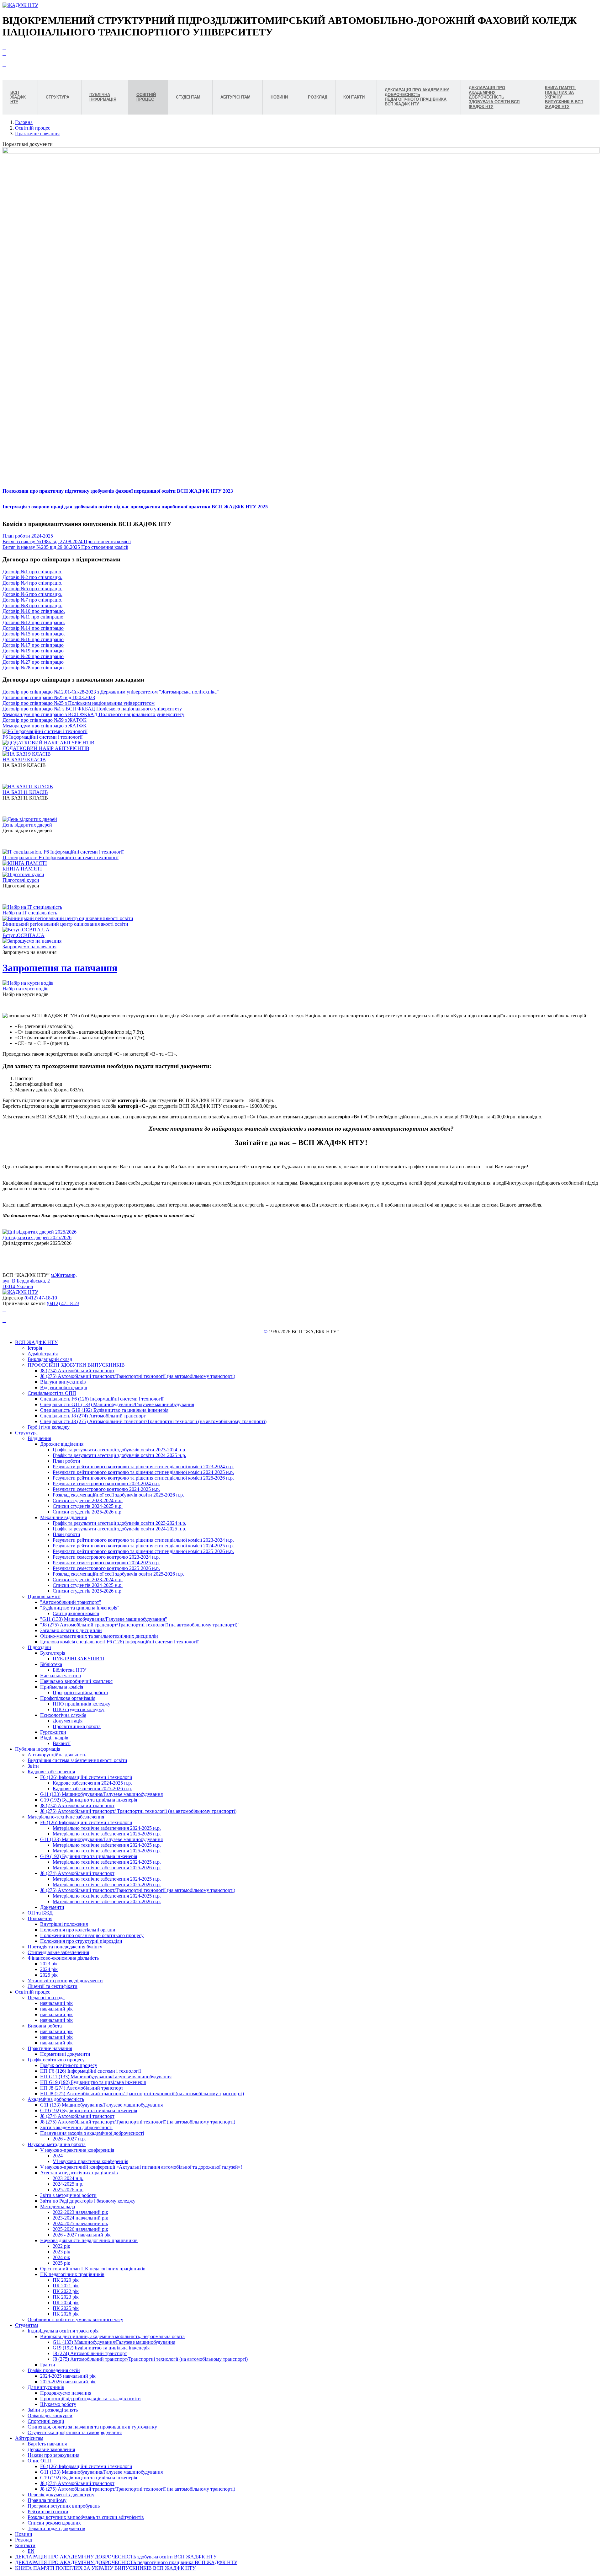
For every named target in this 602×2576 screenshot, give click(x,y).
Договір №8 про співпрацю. (32, 605)
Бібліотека (51, 1664)
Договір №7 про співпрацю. (32, 600)
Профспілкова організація (68, 1698)
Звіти (33, 1766)
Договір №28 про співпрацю (33, 668)
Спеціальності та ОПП (52, 1393)
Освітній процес (33, 128)
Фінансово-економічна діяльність (63, 1958)
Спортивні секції (46, 2421)
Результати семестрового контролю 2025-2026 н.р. (106, 1568)
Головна (24, 122)
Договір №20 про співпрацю (33, 656)
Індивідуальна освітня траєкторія (63, 2331)
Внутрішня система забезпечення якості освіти (77, 1760)
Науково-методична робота (57, 2144)
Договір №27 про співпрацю (33, 662)
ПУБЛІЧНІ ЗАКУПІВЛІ (78, 1659)
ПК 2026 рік (66, 2314)
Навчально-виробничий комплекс (76, 1681)
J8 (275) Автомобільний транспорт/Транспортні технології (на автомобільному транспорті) (138, 1376)
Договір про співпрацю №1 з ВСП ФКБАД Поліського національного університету (92, 709)
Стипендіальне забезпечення (58, 1952)
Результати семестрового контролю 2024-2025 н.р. (106, 1489)
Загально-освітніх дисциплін (71, 1630)
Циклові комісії (44, 1596)
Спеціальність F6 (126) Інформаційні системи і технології (102, 1399)
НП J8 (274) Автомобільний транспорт (82, 2088)
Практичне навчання (37, 134)
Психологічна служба (63, 1715)
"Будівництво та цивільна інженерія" (80, 1608)
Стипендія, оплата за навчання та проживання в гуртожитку (92, 2427)
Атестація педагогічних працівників (79, 2173)
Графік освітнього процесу (56, 2060)
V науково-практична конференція (77, 2150)
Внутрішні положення (64, 1924)
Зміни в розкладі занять (53, 2410)
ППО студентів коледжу (79, 1709)
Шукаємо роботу (58, 2404)
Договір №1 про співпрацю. (32, 572)
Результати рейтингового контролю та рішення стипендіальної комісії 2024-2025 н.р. (143, 1472)
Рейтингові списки (48, 2512)
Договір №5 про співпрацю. (32, 589)
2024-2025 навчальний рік (80, 2223)
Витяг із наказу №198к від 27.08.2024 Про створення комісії (67, 541)
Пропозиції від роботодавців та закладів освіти (90, 2399)
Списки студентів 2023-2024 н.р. (88, 1500)
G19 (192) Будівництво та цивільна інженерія (89, 1800)
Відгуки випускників (63, 1382)
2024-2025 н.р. (68, 2184)
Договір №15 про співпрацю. (34, 634)
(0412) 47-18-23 (63, 1303)
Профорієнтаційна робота (80, 1692)
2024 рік (49, 1969)
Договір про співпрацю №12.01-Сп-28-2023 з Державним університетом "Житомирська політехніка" (111, 692)
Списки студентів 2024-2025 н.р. (88, 1506)
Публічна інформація (38, 1749)
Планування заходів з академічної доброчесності (92, 2133)
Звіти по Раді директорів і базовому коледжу (88, 2201)
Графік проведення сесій (54, 2370)
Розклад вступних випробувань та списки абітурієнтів (86, 2517)
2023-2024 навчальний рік (80, 2218)
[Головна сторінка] (20, 5)
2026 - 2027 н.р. (69, 2139)
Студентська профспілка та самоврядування (75, 2432)
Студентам (26, 2325)
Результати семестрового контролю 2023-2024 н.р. (106, 1483)
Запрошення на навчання (60, 968)
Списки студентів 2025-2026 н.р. (88, 1512)
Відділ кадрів (54, 1738)
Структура (26, 1433)
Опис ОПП (40, 2461)
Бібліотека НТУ (69, 1670)
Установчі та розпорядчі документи (65, 1981)
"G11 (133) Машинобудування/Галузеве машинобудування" (104, 1619)
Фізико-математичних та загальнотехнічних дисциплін (99, 1636)
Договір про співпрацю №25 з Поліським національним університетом (79, 703)
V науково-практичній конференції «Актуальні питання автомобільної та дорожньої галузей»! (141, 2167)
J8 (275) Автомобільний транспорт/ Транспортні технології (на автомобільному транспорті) (138, 1811)
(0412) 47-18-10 (41, 1298)
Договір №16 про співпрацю (33, 639)
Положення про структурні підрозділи (81, 1941)
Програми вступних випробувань (64, 2506)
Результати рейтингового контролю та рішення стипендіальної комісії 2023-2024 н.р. (143, 1467)
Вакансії (62, 1743)
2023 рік (49, 1964)
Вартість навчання (47, 2444)
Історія (35, 1348)
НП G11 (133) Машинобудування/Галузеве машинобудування (106, 2077)
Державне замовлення (51, 2449)
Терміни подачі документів (56, 2528)
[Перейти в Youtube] (4, 48)
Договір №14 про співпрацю (33, 628)
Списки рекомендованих (54, 2523)
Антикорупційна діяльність (57, 1755)
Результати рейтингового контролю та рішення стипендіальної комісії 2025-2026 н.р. (143, 1478)
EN (31, 2551)
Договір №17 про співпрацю (33, 645)
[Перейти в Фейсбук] (4, 53)
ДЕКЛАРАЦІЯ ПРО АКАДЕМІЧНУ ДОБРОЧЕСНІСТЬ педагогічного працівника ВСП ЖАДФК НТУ (126, 2562)
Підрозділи (39, 1647)
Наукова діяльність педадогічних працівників (89, 2240)
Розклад (24, 2540)
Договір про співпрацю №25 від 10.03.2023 (49, 697)
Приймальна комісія (62, 1687)
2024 (58, 2156)
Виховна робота (45, 2026)
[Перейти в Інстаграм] (4, 59)
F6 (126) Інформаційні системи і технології (86, 1777)
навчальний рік (56, 2003)
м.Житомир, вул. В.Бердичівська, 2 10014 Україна (40, 1281)
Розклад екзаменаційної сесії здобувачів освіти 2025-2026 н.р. (118, 1495)
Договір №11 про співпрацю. (34, 617)
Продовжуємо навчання (66, 2393)
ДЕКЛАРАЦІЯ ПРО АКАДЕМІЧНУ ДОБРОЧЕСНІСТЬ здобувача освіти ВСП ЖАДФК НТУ (116, 2557)
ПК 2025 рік (66, 2308)
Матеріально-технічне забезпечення (66, 1817)
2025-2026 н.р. (68, 2190)
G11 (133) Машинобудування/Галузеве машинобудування (101, 1794)
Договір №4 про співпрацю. (32, 583)
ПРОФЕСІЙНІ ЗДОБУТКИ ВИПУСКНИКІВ (76, 1365)
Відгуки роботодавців (64, 1387)
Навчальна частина (61, 1676)
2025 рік (49, 1975)
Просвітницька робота (77, 1726)
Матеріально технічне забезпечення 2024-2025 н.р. (107, 1828)
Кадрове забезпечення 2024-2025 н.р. (92, 1783)
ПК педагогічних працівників (72, 2274)
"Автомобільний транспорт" (71, 1602)
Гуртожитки (53, 1732)
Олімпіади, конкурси (50, 2415)
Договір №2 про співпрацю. (32, 577)
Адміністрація (43, 1354)
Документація (68, 1721)
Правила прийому (47, 2500)
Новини (24, 2534)
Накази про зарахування (53, 2455)
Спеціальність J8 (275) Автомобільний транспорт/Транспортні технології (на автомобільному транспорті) (153, 1421)
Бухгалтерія (53, 1653)
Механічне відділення (63, 1517)
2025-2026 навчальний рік (80, 2229)
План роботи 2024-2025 (28, 536)
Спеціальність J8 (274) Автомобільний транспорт (93, 1416)
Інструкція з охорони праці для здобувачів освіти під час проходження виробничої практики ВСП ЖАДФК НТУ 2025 (135, 507)
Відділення (39, 1438)
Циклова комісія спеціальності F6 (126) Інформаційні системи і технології (119, 1642)
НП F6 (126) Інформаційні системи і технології (90, 2071)
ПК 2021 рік (66, 2286)
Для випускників (46, 2387)
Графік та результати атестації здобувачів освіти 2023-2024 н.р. (119, 1450)
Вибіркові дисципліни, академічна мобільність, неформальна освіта (112, 2336)
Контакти (25, 2545)
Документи (52, 1907)
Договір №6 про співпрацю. (32, 594)
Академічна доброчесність (56, 2099)
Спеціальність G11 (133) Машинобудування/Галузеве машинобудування (117, 1404)
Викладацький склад (50, 1359)
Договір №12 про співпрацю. (34, 622)
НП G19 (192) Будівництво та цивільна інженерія (93, 2082)
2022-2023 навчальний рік (80, 2212)
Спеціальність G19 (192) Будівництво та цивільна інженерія (104, 1410)
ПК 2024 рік (66, 2303)
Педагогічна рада (46, 1998)
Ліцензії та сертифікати (53, 1986)
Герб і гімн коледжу (49, 1427)
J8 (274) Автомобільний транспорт (77, 1371)
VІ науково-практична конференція (90, 2161)
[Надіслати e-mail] (4, 64)
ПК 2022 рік (66, 2291)
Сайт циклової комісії (76, 1613)
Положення (40, 1918)
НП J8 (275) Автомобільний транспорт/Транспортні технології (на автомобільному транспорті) (142, 2094)
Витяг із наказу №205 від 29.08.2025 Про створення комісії (65, 547)
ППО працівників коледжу (82, 1704)
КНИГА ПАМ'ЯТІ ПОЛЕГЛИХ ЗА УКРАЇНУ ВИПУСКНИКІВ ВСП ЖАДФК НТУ (105, 2568)
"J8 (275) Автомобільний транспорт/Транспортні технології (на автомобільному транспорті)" (140, 1625)
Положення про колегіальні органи (78, 1930)
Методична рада (58, 2206)
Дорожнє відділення (62, 1444)
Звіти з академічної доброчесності (76, 2127)
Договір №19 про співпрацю (33, 651)
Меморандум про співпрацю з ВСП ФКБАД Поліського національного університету (93, 714)
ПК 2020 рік (66, 2280)
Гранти (48, 2365)
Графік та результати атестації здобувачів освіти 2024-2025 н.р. (119, 1455)
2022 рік (61, 2246)
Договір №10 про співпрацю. (34, 611)
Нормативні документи (65, 2054)
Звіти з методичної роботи (68, 2195)
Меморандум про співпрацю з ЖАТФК (45, 726)
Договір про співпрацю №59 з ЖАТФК (45, 720)
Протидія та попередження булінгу (65, 1947)
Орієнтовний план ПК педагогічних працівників (93, 2269)
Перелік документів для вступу (61, 2495)
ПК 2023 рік (66, 2297)
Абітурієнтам (29, 2438)
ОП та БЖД (40, 1913)
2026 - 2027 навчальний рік (82, 2235)
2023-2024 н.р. (68, 2178)
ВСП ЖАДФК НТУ (36, 1342)
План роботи (66, 1461)
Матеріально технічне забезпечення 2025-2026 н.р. (107, 1834)
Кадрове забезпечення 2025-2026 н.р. (92, 1789)
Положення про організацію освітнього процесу (92, 1935)
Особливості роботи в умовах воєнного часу (75, 2319)
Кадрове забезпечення (51, 1772)
